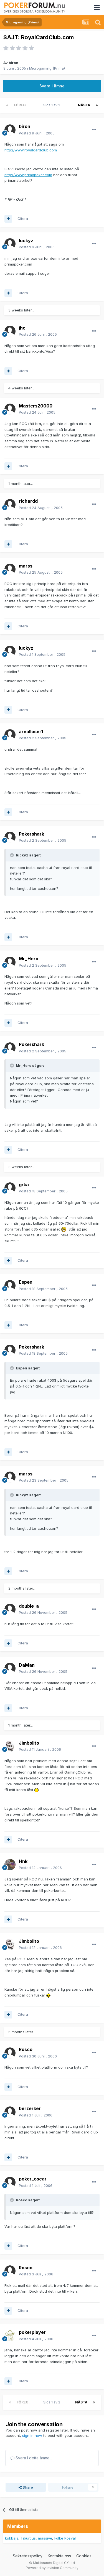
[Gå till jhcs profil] (10, 331)
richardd (28, 501)
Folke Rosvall (65, 2538)
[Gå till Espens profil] (10, 1286)
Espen (26, 1282)
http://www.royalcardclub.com (31, 150)
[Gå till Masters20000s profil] (10, 409)
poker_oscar (33, 2179)
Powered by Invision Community (52, 2568)
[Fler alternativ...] (94, 130)
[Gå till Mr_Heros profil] (10, 962)
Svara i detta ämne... (33, 2458)
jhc (22, 328)
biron (13, 63)
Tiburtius (28, 2538)
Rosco (26, 2049)
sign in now (32, 2435)
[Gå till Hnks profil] (10, 1865)
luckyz (26, 240)
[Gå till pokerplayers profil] (10, 2336)
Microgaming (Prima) (47, 68)
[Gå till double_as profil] (10, 1609)
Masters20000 (36, 406)
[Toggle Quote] (12, 855)
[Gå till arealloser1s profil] (10, 735)
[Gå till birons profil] (10, 130)
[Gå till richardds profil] (10, 505)
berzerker (30, 2108)
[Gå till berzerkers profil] (10, 2112)
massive (45, 2538)
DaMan (27, 1665)
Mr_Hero (29, 959)
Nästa (84, 105)
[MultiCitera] (8, 219)
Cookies (84, 2556)
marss (26, 566)
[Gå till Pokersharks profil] (10, 837)
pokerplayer (32, 2332)
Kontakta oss (59, 2556)
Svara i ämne (52, 86)
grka (24, 1185)
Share (27, 2487)
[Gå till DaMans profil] (10, 1668)
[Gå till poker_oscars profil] (10, 2182)
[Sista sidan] (97, 105)
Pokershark (31, 834)
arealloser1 (31, 731)
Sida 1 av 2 (53, 105)
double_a (29, 1606)
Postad (37, 133)
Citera (23, 218)
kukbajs (12, 2538)
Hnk (23, 1861)
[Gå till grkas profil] (10, 1188)
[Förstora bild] (64, 1229)
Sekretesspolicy (28, 2556)
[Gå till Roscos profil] (10, 2053)
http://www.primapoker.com (28, 175)
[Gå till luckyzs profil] (10, 244)
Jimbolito (29, 1743)
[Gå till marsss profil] (10, 569)
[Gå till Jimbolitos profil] (10, 1746)
